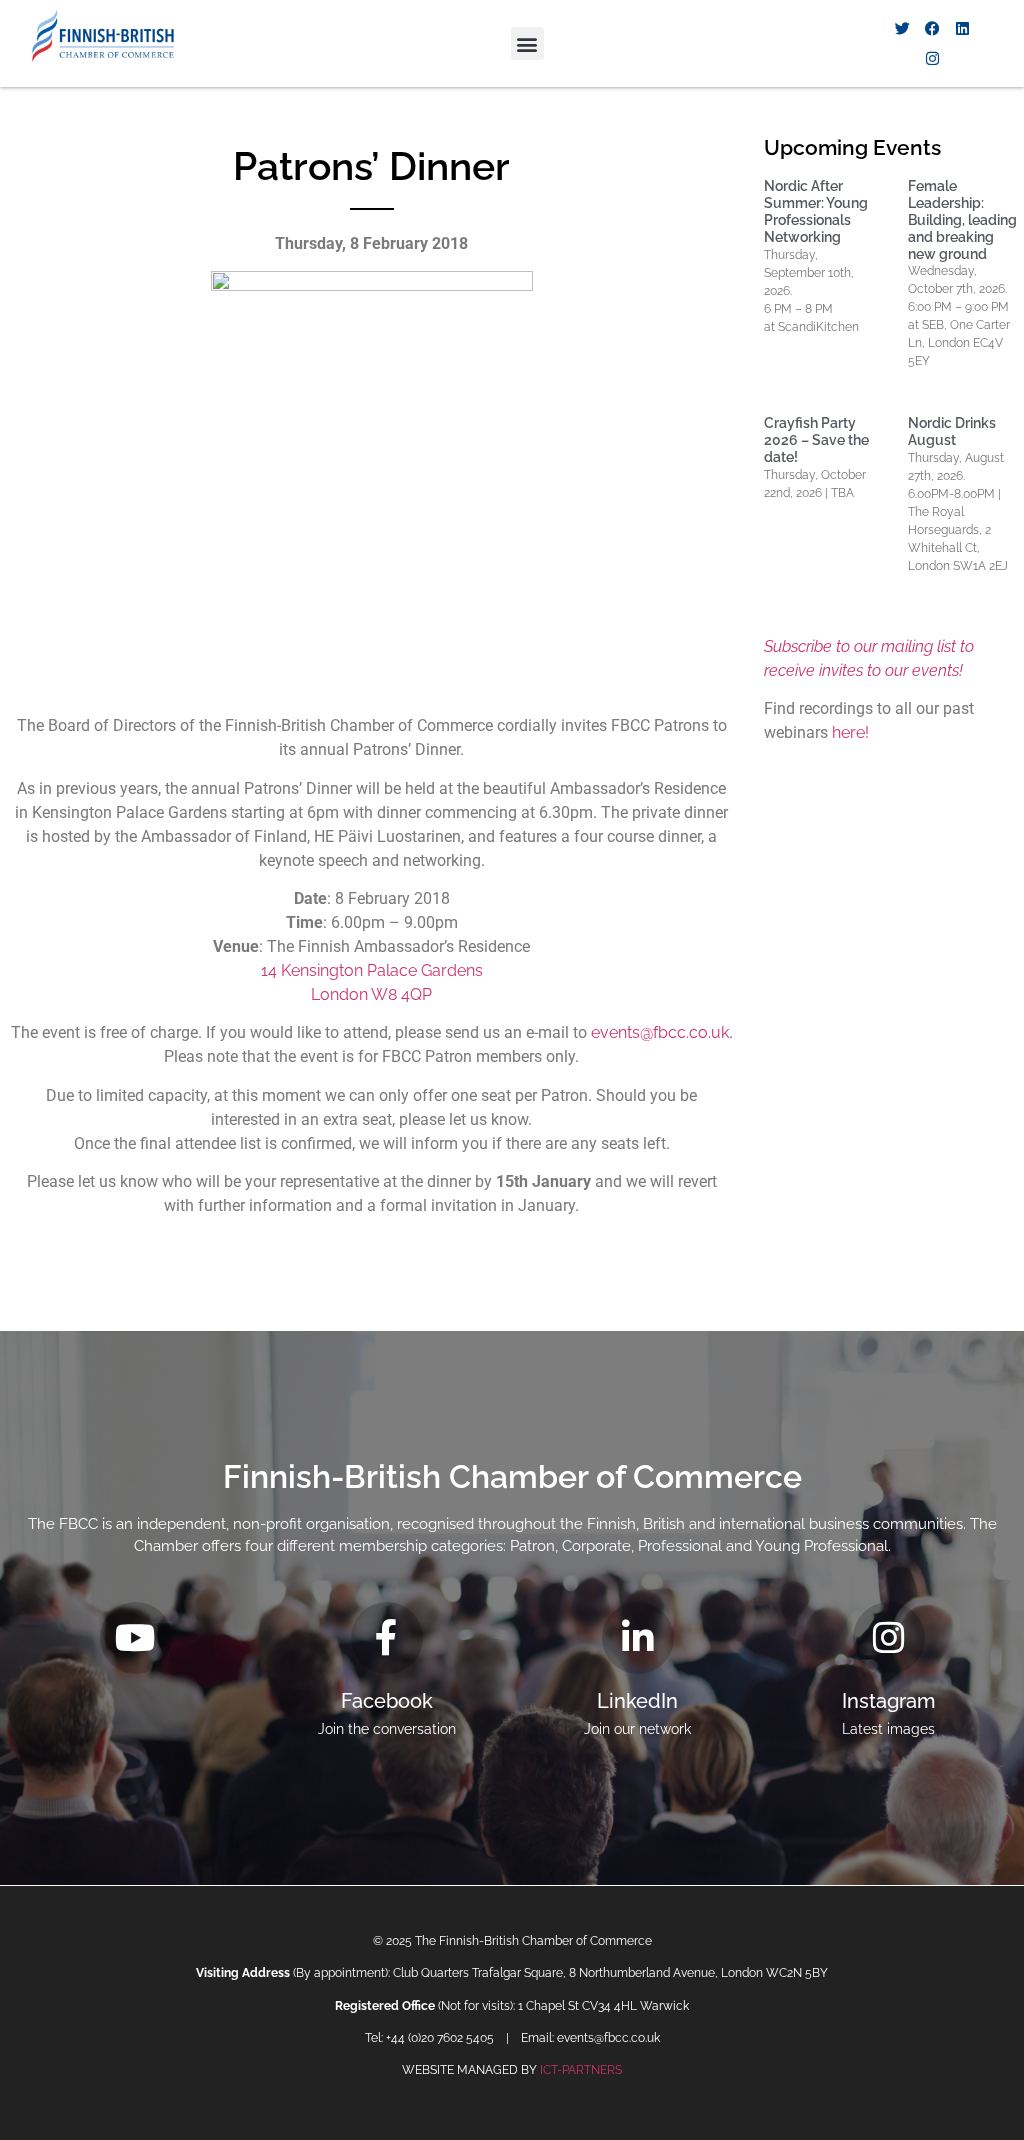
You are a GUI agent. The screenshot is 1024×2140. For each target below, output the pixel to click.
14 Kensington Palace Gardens (372, 970)
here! (850, 732)
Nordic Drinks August (952, 431)
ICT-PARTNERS (581, 2070)
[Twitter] (903, 29)
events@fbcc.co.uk (660, 1032)
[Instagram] (933, 59)
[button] (527, 43)
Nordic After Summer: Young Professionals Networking (816, 211)
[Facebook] (933, 29)
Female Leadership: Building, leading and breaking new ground (962, 219)
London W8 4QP (371, 994)
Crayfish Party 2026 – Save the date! (816, 440)
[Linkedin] (963, 29)
